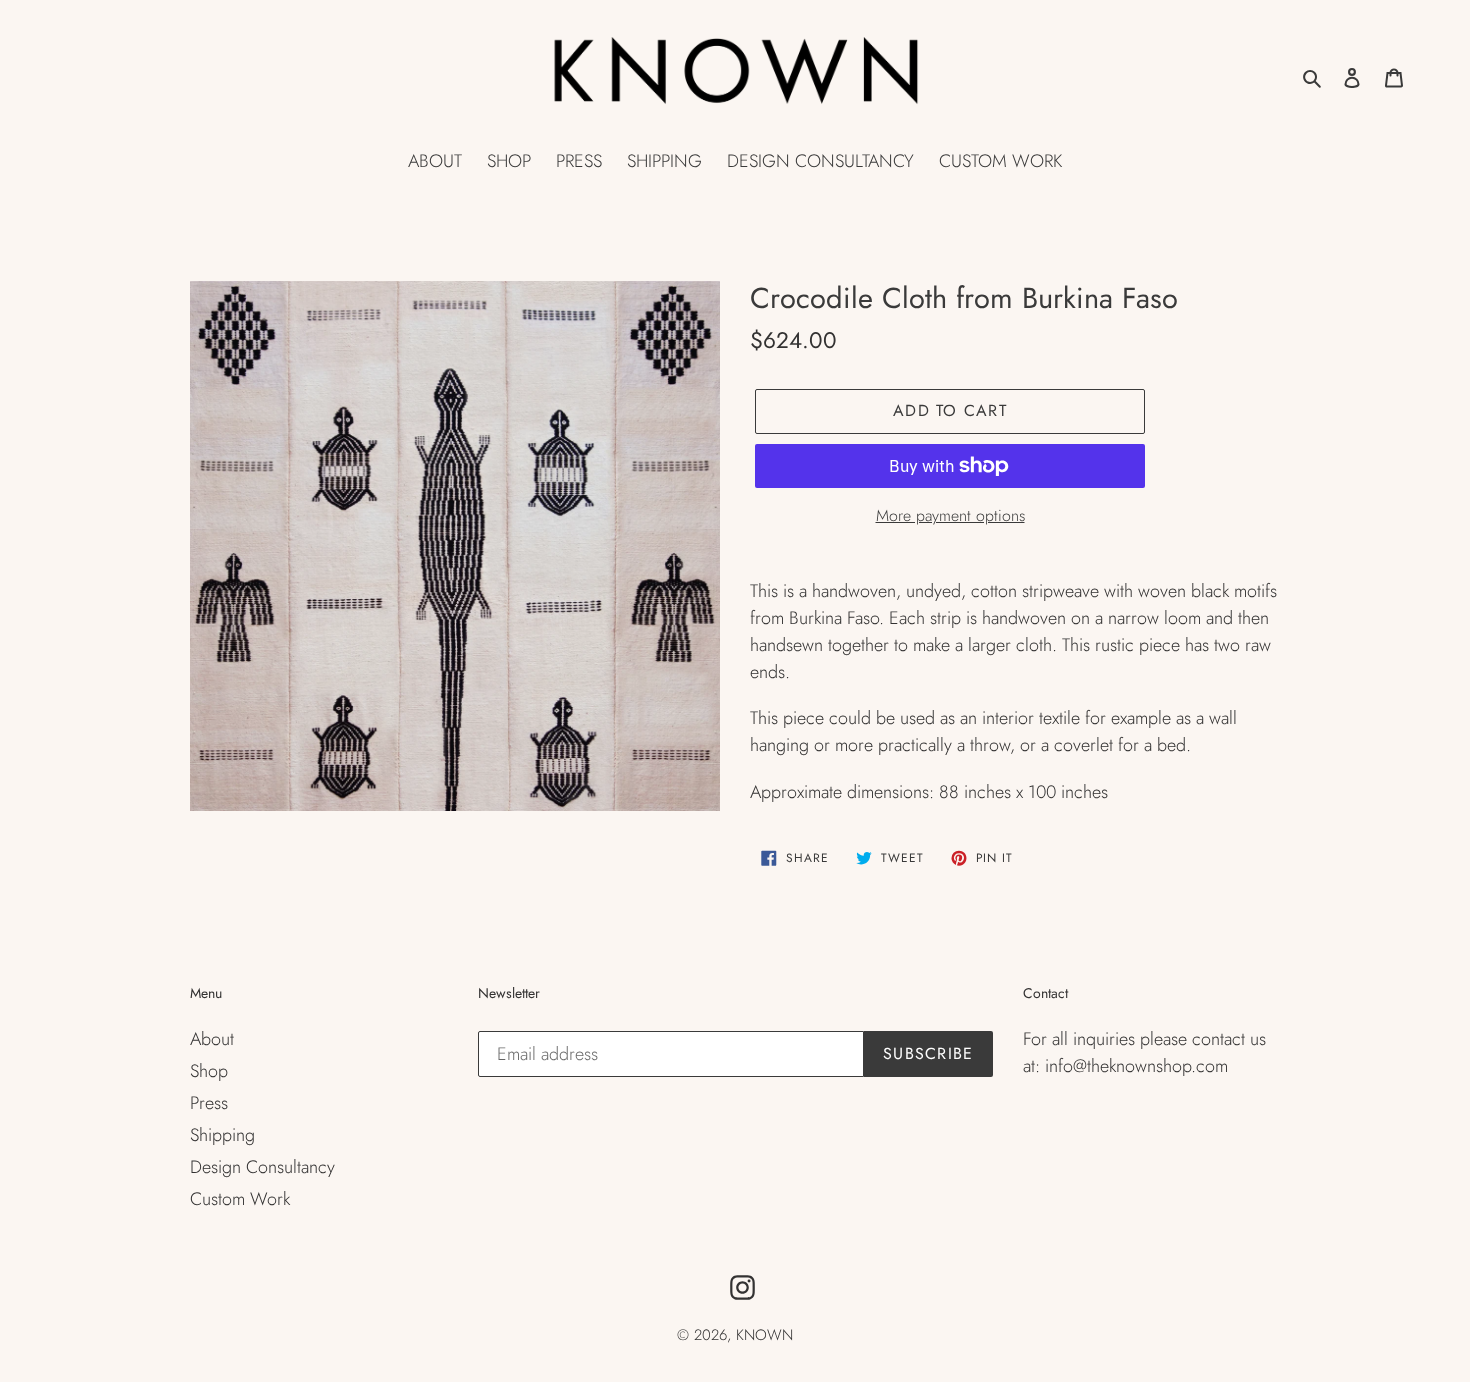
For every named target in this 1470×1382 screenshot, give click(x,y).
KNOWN (764, 1335)
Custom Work (240, 1199)
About (212, 1039)
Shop (209, 1071)
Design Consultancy (262, 1167)
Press (209, 1103)
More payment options (950, 515)
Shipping (222, 1135)
